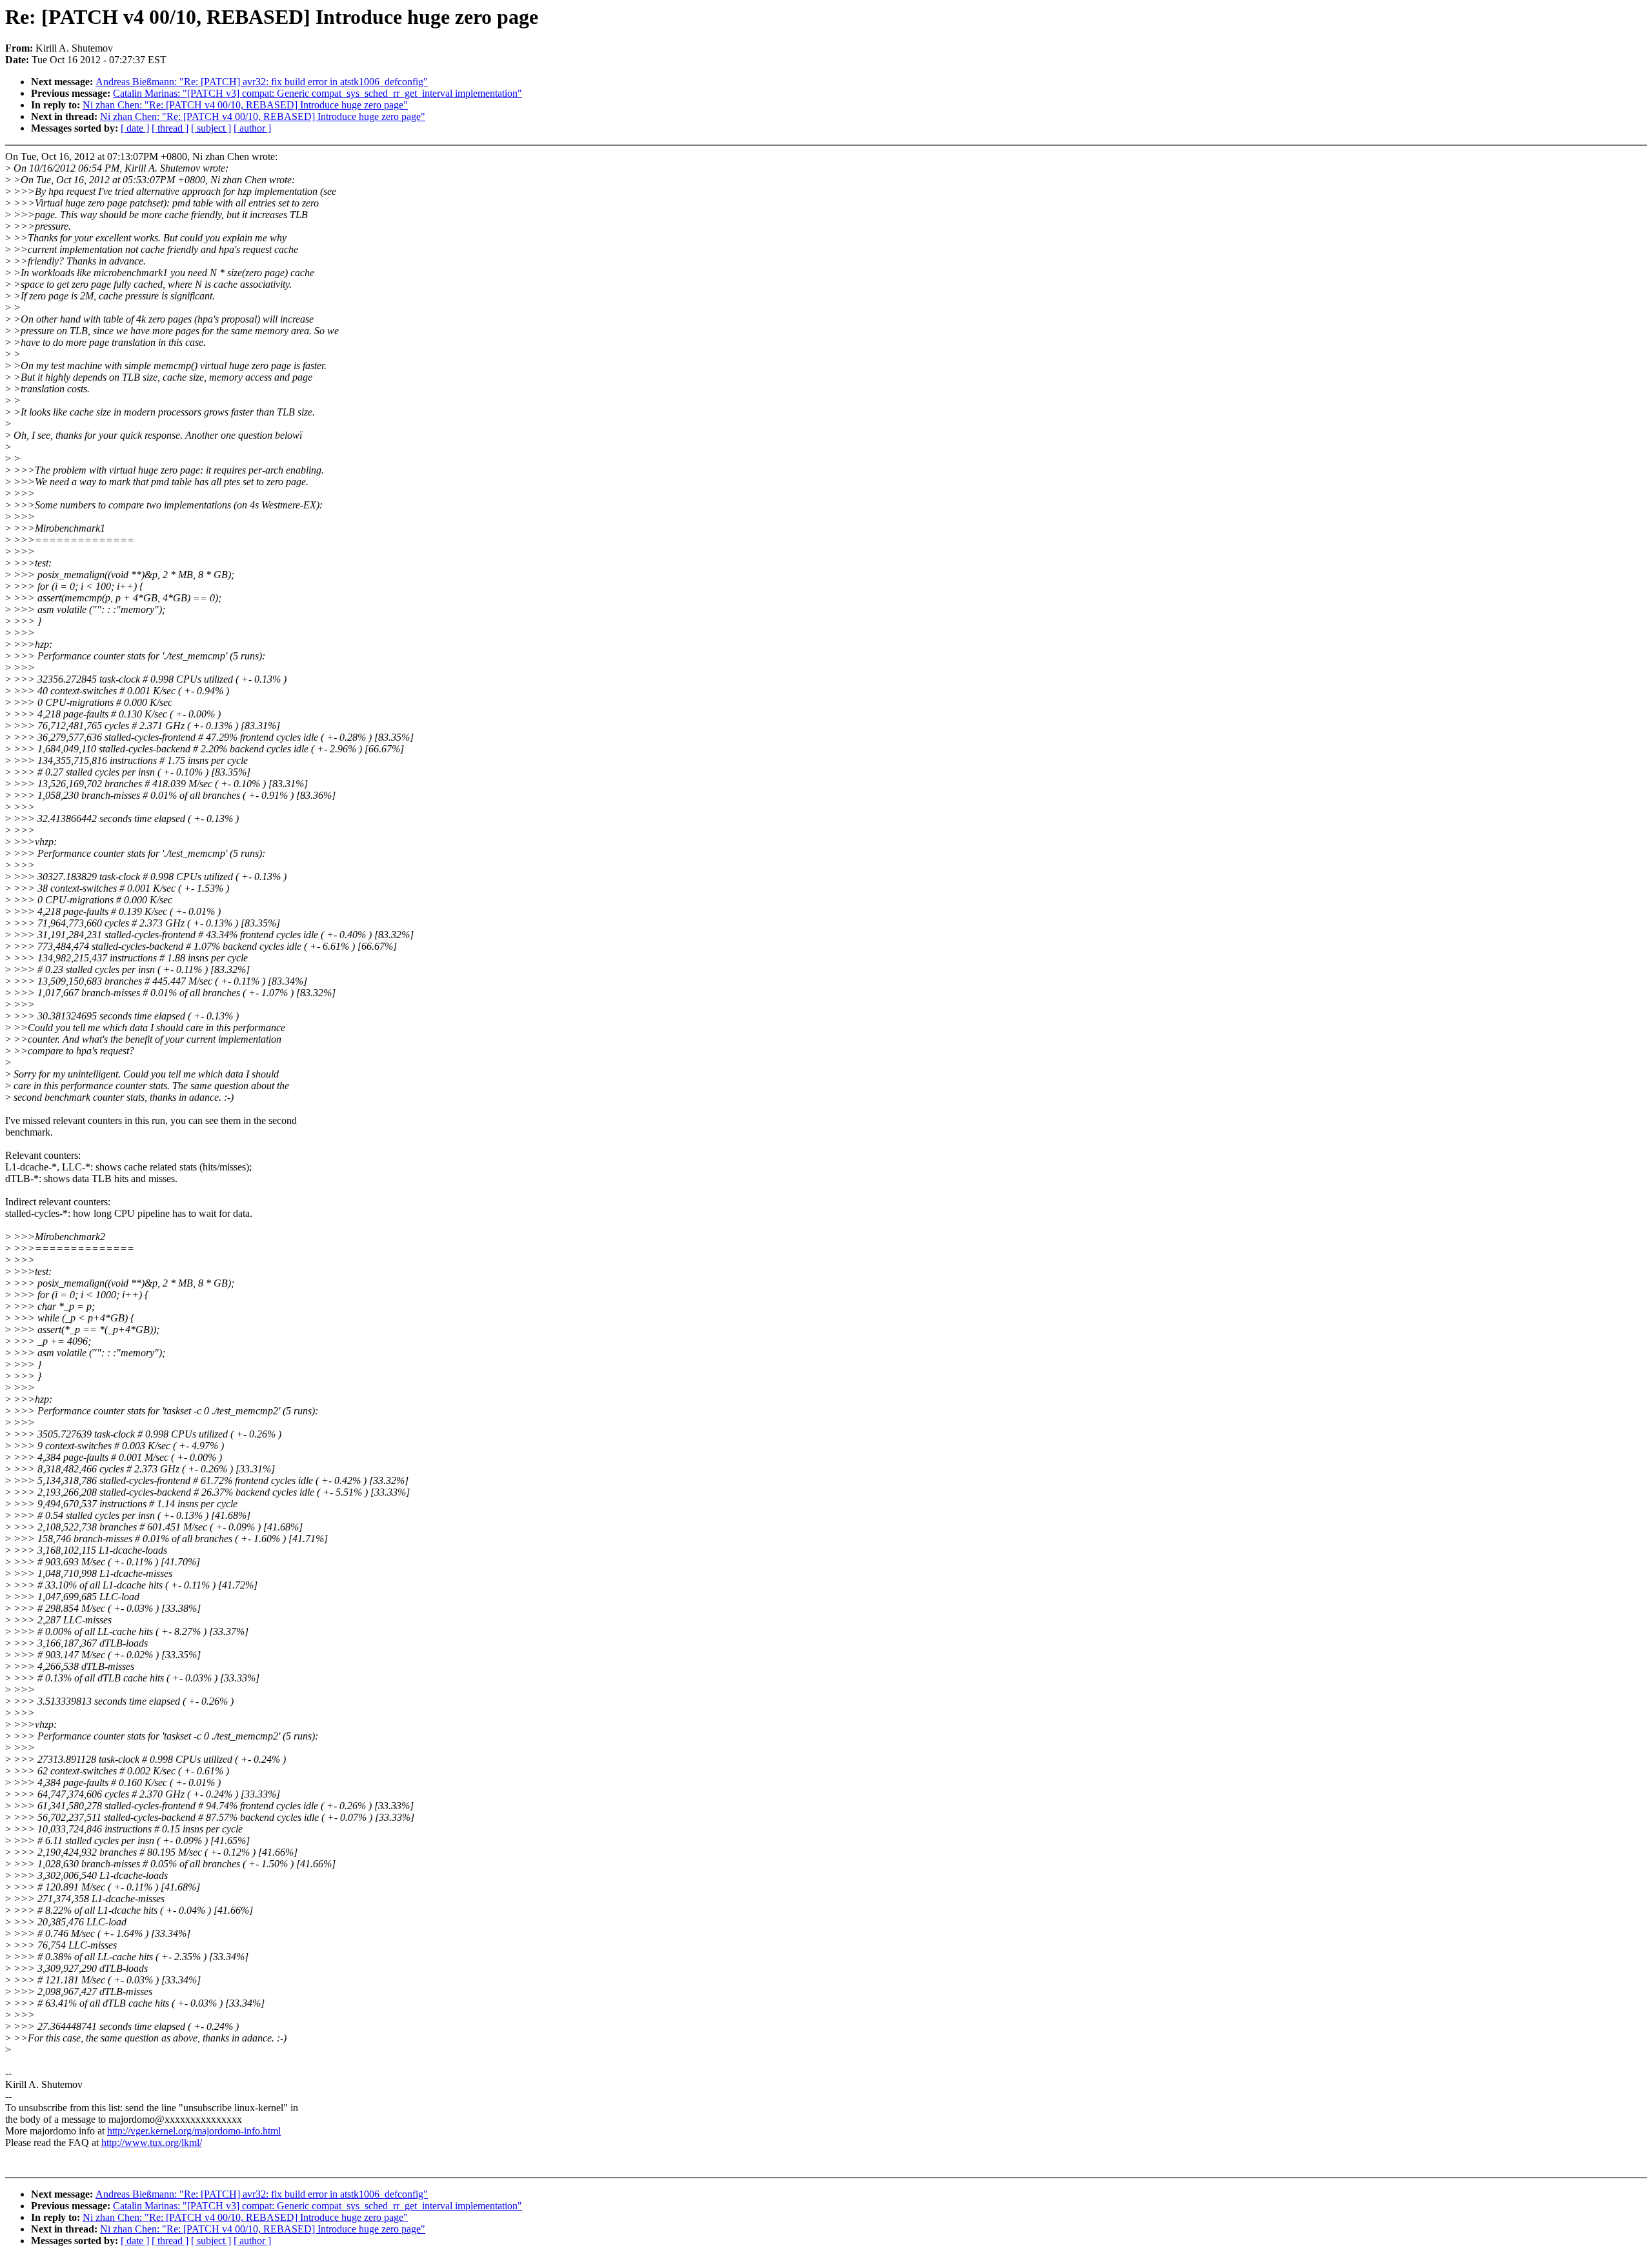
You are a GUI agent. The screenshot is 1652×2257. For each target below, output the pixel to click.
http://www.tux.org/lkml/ (152, 2142)
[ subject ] (211, 128)
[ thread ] (170, 128)
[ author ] (252, 128)
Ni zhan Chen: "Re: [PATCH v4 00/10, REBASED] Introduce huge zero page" (245, 105)
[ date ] (135, 128)
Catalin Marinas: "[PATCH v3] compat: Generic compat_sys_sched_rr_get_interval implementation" (317, 93)
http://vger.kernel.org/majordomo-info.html (194, 2131)
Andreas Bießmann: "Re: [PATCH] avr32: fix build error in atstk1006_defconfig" (262, 82)
